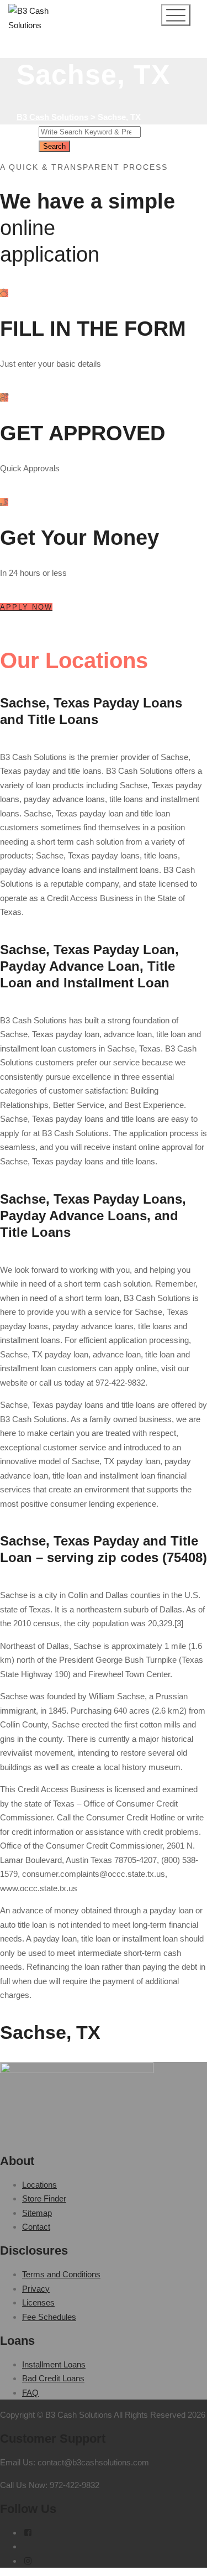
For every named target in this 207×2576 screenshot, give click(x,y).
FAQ (30, 2393)
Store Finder (44, 2198)
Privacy (36, 2289)
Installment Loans (54, 2364)
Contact (36, 2227)
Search (54, 146)
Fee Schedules (49, 2317)
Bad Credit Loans (53, 2378)
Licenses (38, 2302)
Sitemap (37, 2213)
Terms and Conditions (61, 2274)
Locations (39, 2185)
